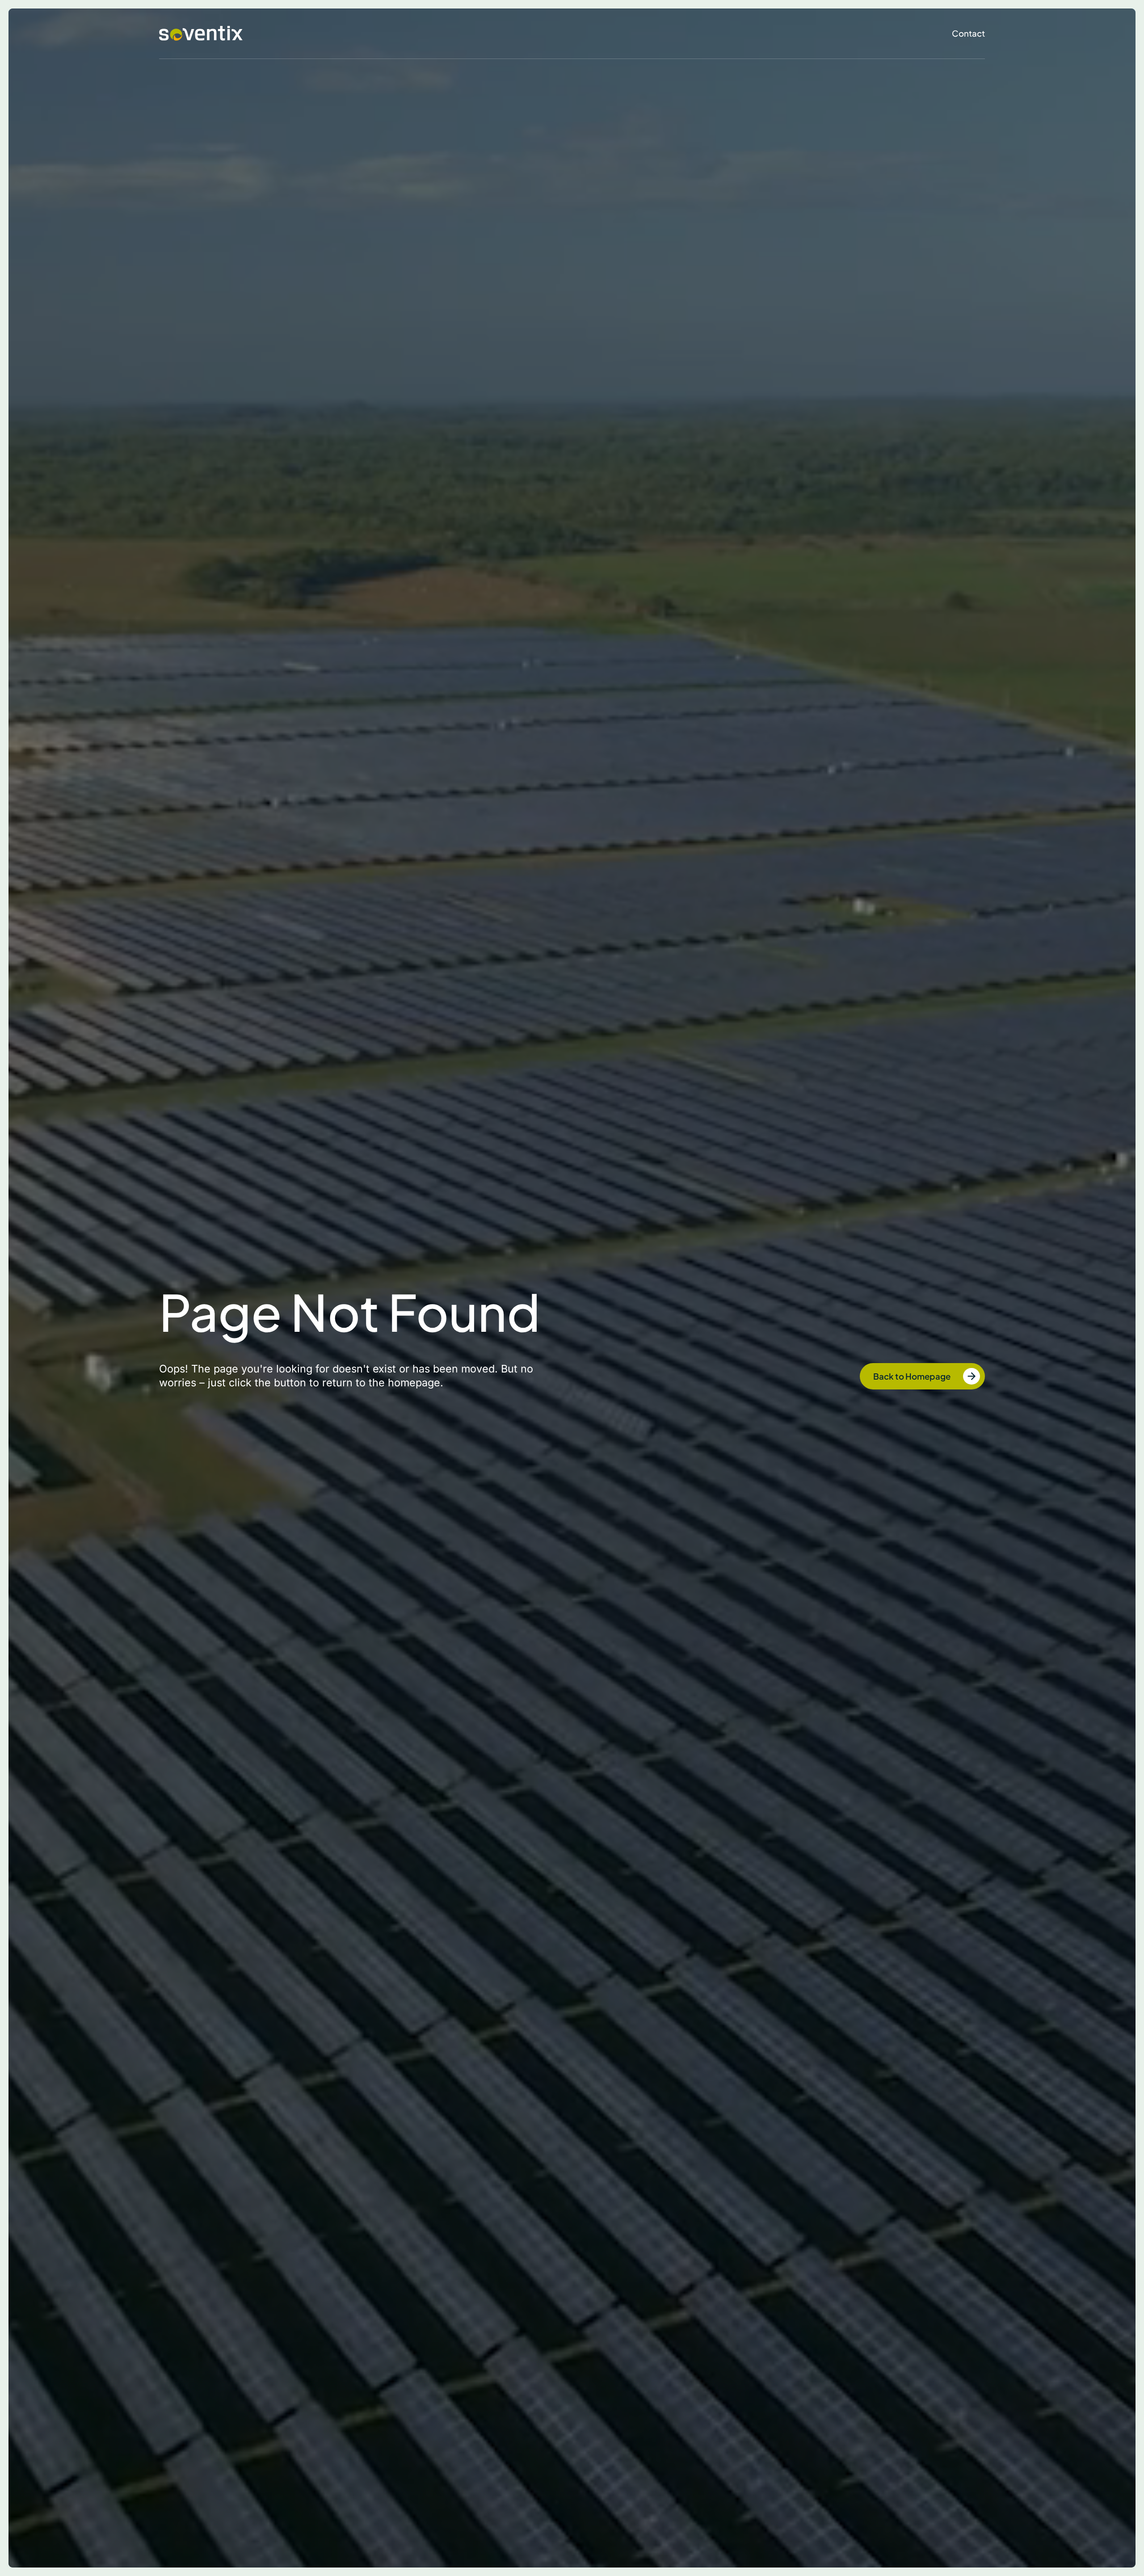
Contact (968, 33)
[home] (201, 34)
